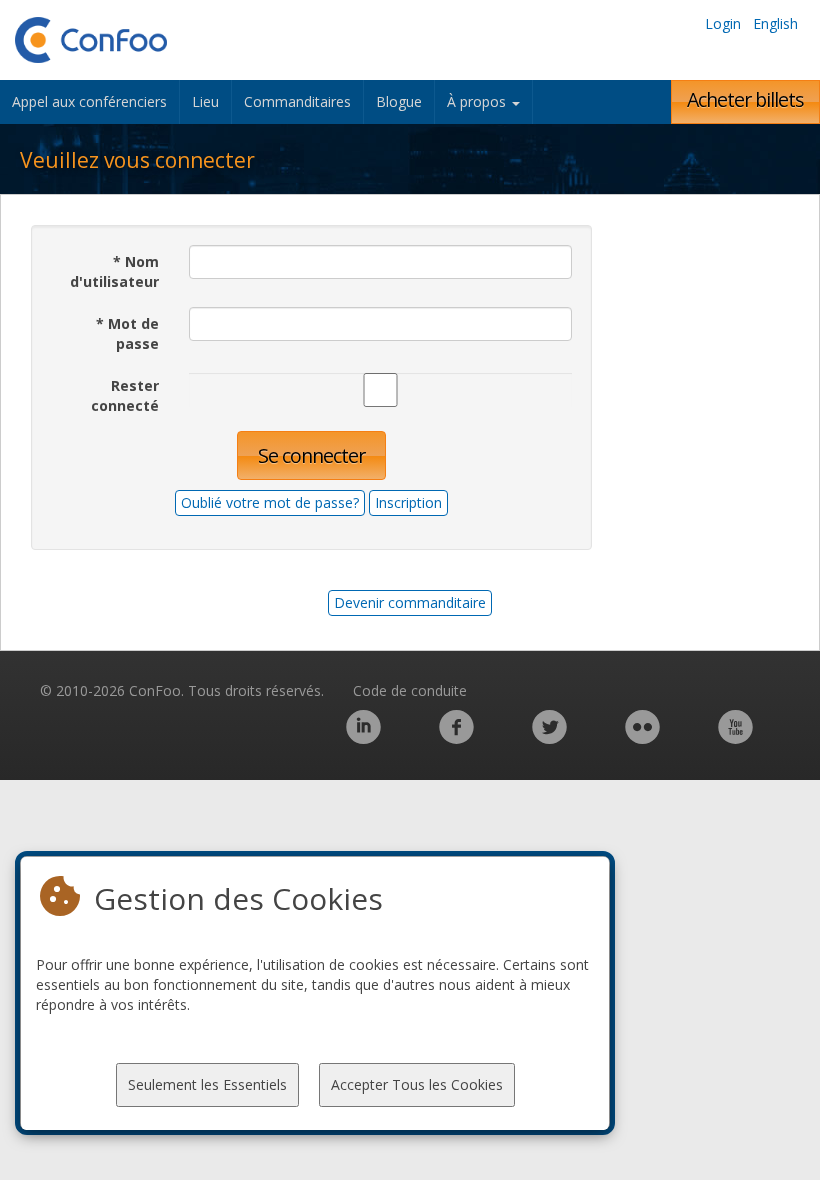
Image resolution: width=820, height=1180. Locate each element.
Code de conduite (410, 690)
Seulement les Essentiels (207, 1084)
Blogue (399, 101)
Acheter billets (745, 99)
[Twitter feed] (549, 737)
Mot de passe (127, 333)
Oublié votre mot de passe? (270, 502)
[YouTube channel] (735, 737)
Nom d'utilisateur (114, 271)
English (775, 23)
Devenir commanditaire (410, 602)
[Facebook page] (456, 737)
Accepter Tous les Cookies (417, 1084)
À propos (478, 101)
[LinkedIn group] (363, 737)
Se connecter (311, 455)
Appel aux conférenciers (89, 101)
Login (723, 23)
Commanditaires (297, 101)
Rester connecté (125, 395)
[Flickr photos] (642, 737)
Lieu (205, 101)
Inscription (408, 502)
